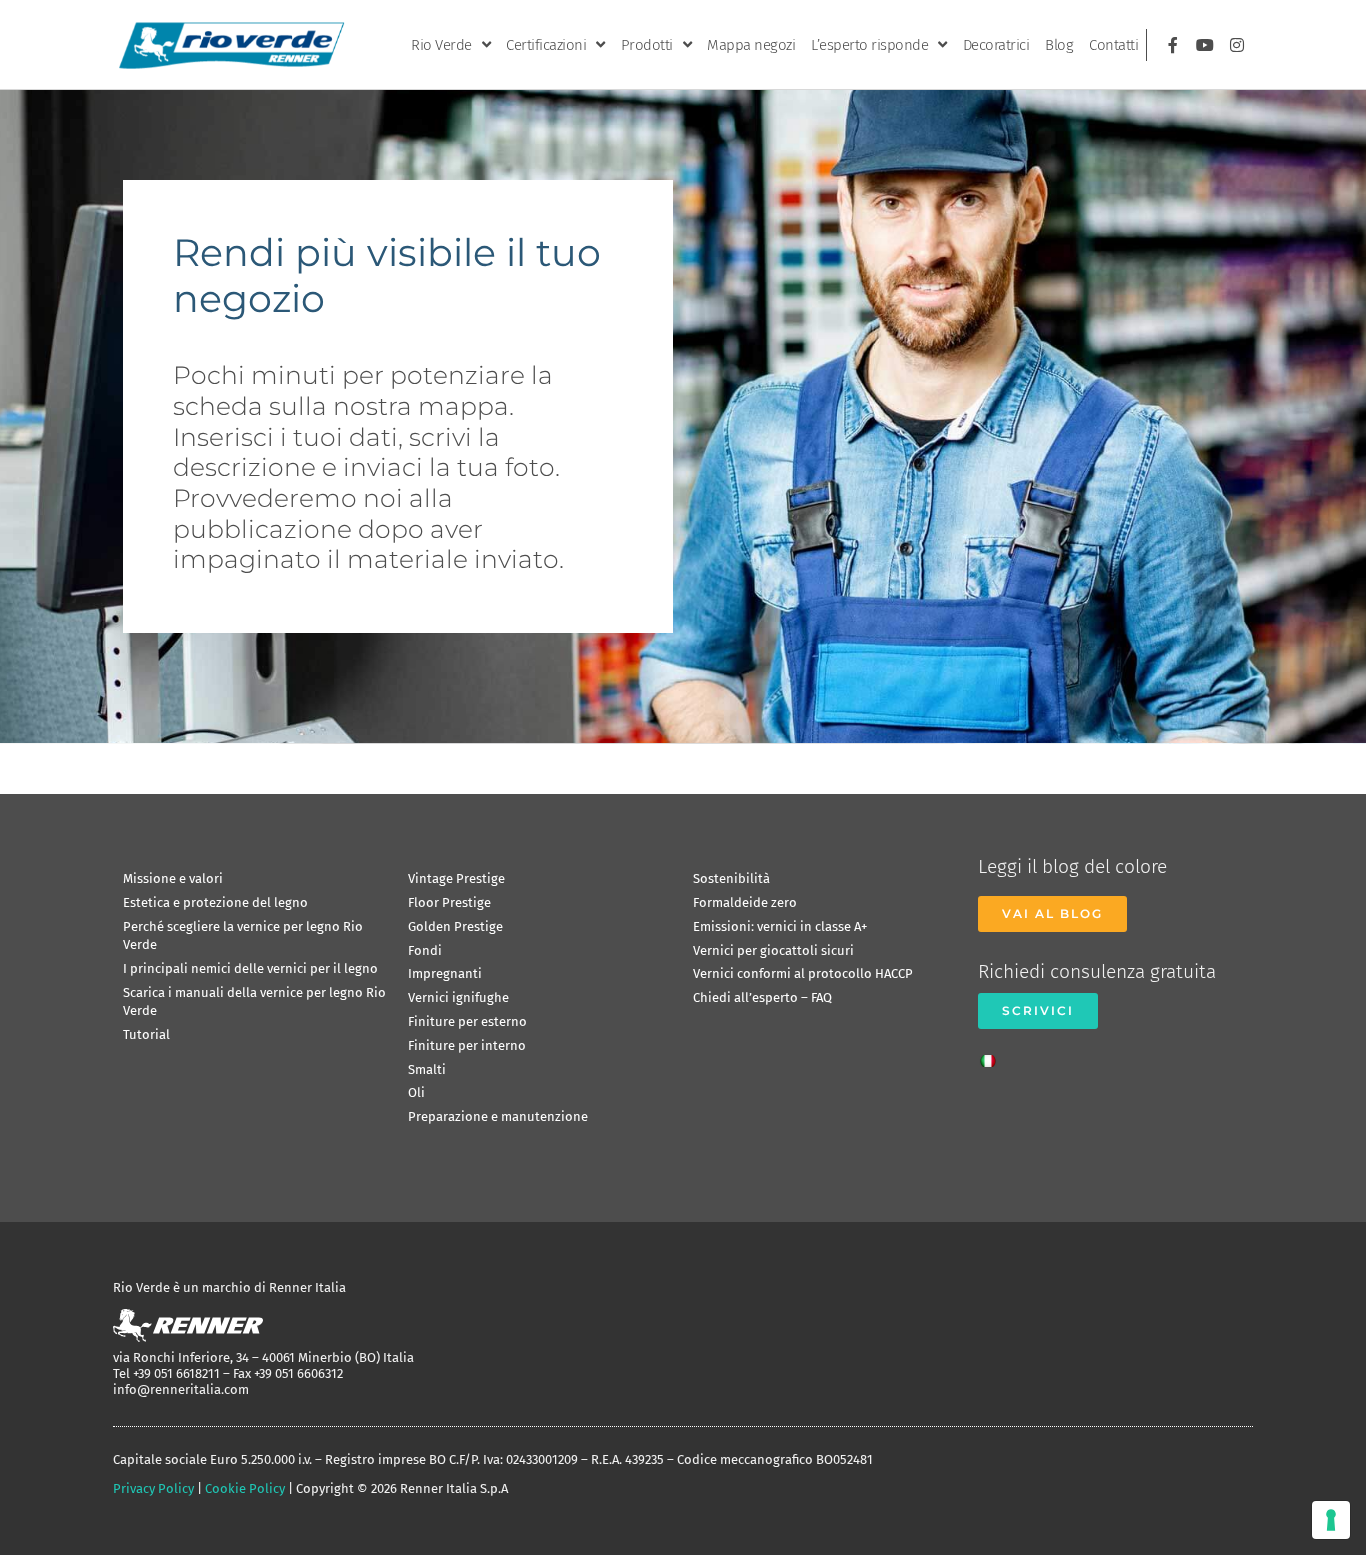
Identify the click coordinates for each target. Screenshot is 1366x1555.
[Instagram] (1237, 45)
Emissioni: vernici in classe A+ (780, 926)
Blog (1059, 45)
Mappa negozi (751, 45)
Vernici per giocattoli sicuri (773, 950)
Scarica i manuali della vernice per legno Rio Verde (254, 1001)
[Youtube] (1205, 45)
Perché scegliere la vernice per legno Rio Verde (243, 935)
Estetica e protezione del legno (215, 902)
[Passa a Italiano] (993, 1055)
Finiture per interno (467, 1045)
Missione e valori (173, 878)
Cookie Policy (245, 1488)
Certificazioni (546, 45)
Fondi (425, 950)
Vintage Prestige (456, 878)
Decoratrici (996, 45)
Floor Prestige (449, 902)
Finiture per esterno (467, 1021)
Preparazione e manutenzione (498, 1116)
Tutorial (146, 1034)
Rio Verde (441, 45)
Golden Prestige (455, 926)
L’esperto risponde (869, 45)
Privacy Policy (153, 1488)
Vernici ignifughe (458, 997)
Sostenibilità (731, 878)
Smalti (427, 1069)
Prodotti (647, 45)
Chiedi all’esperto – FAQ (762, 997)
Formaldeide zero (745, 902)
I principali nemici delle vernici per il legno (250, 968)
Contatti (1113, 45)
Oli (416, 1092)
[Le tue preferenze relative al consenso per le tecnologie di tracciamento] (1331, 1520)
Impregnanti (445, 973)
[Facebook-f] (1173, 45)
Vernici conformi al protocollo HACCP (803, 973)
